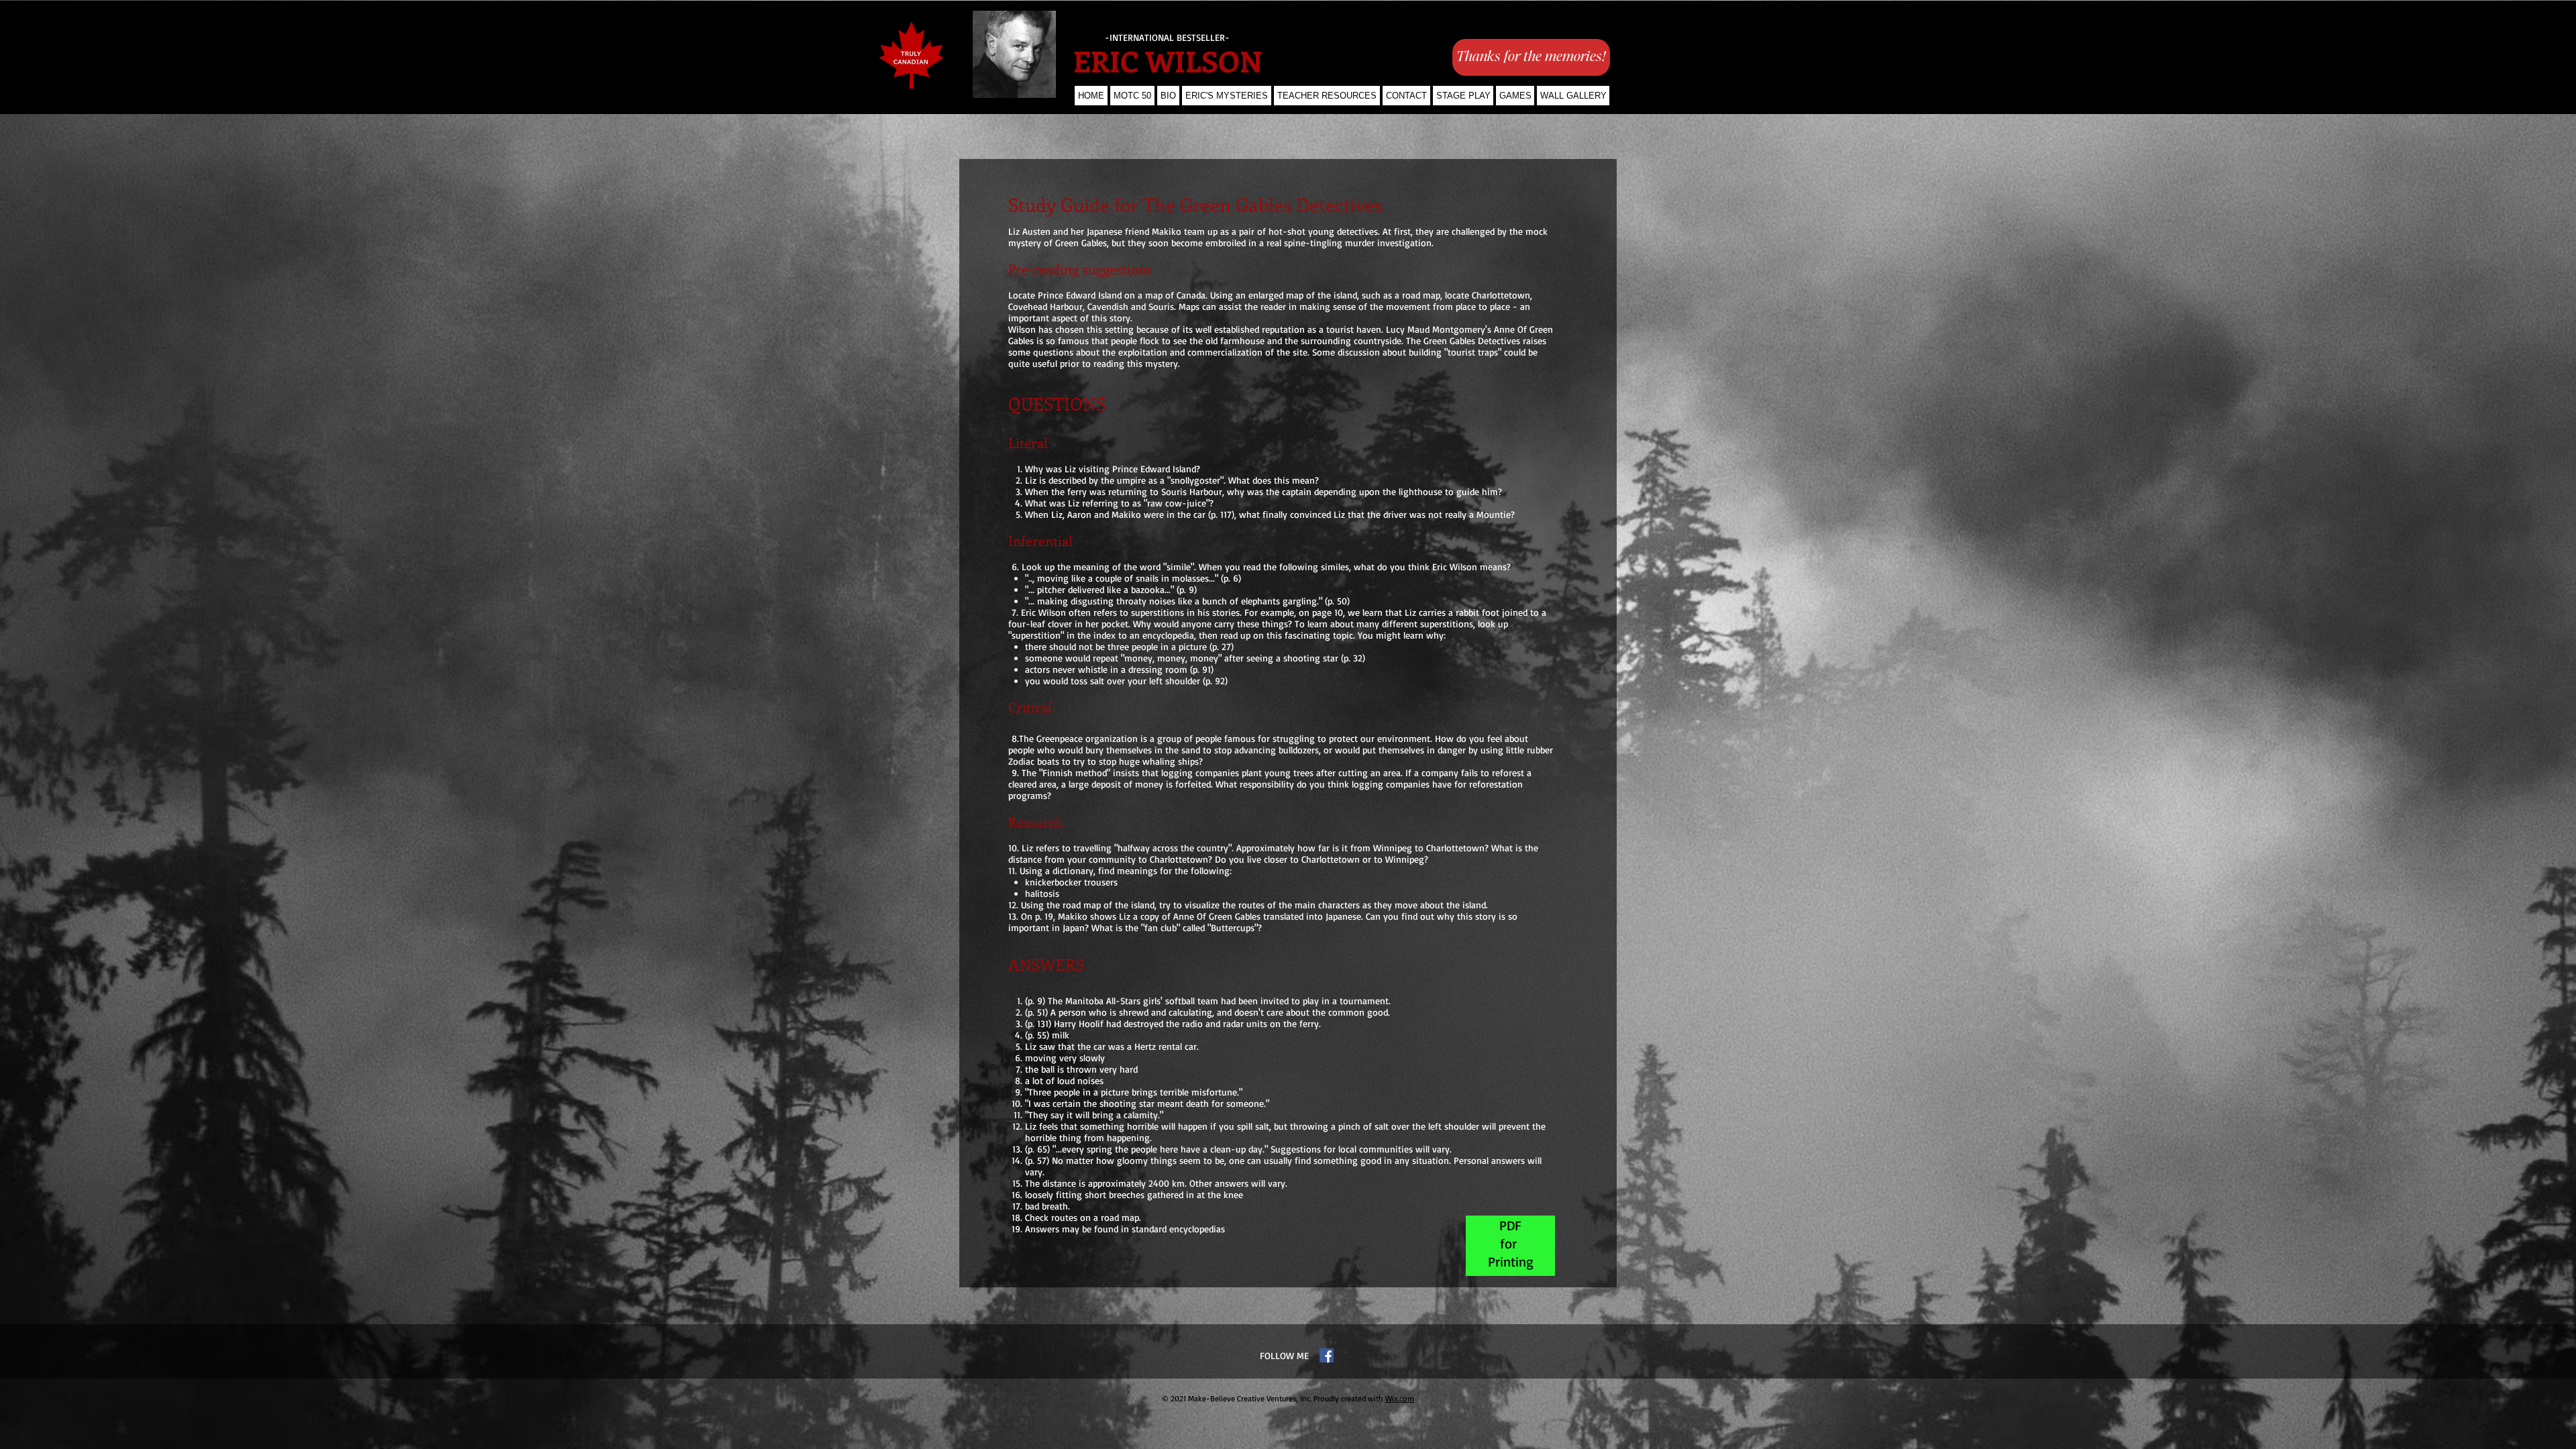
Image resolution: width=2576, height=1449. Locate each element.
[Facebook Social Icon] (1327, 1355)
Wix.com (1400, 1398)
